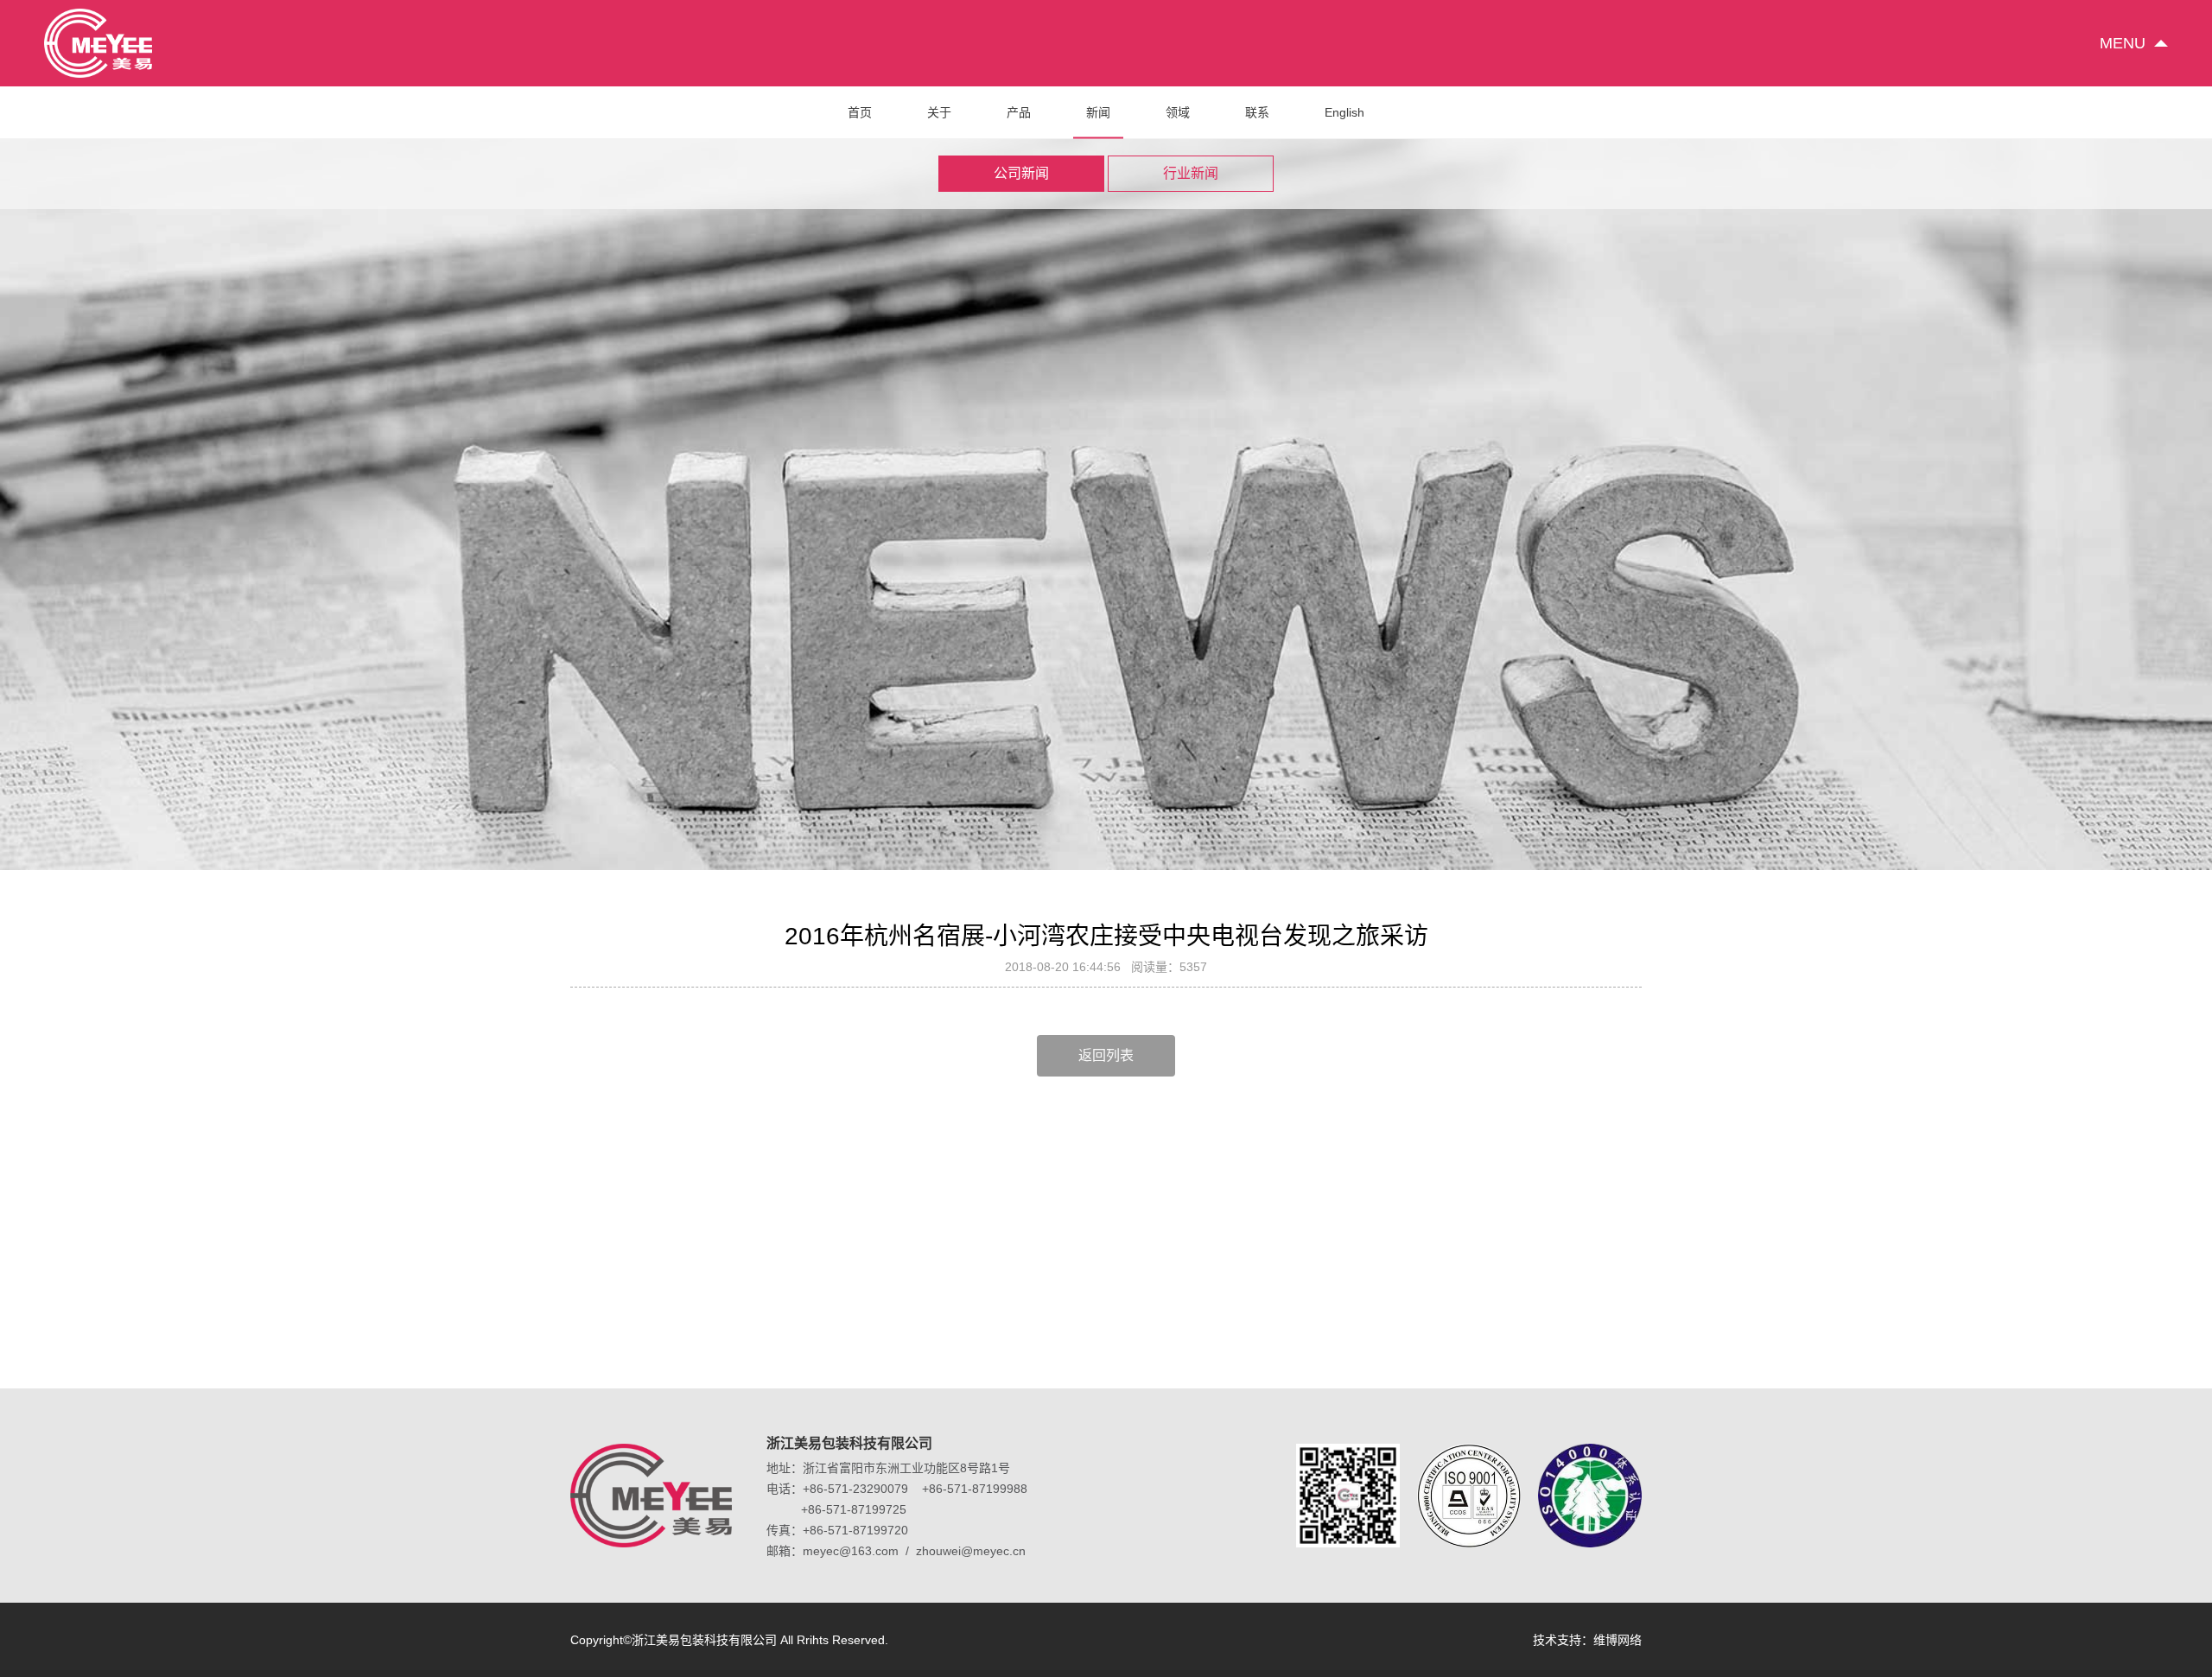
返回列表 (1106, 1055)
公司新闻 (1021, 173)
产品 (1019, 112)
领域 (1178, 112)
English (1344, 112)
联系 (1257, 112)
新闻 (1098, 112)
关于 (939, 112)
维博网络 (1618, 1640)
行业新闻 (1191, 173)
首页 (860, 112)
